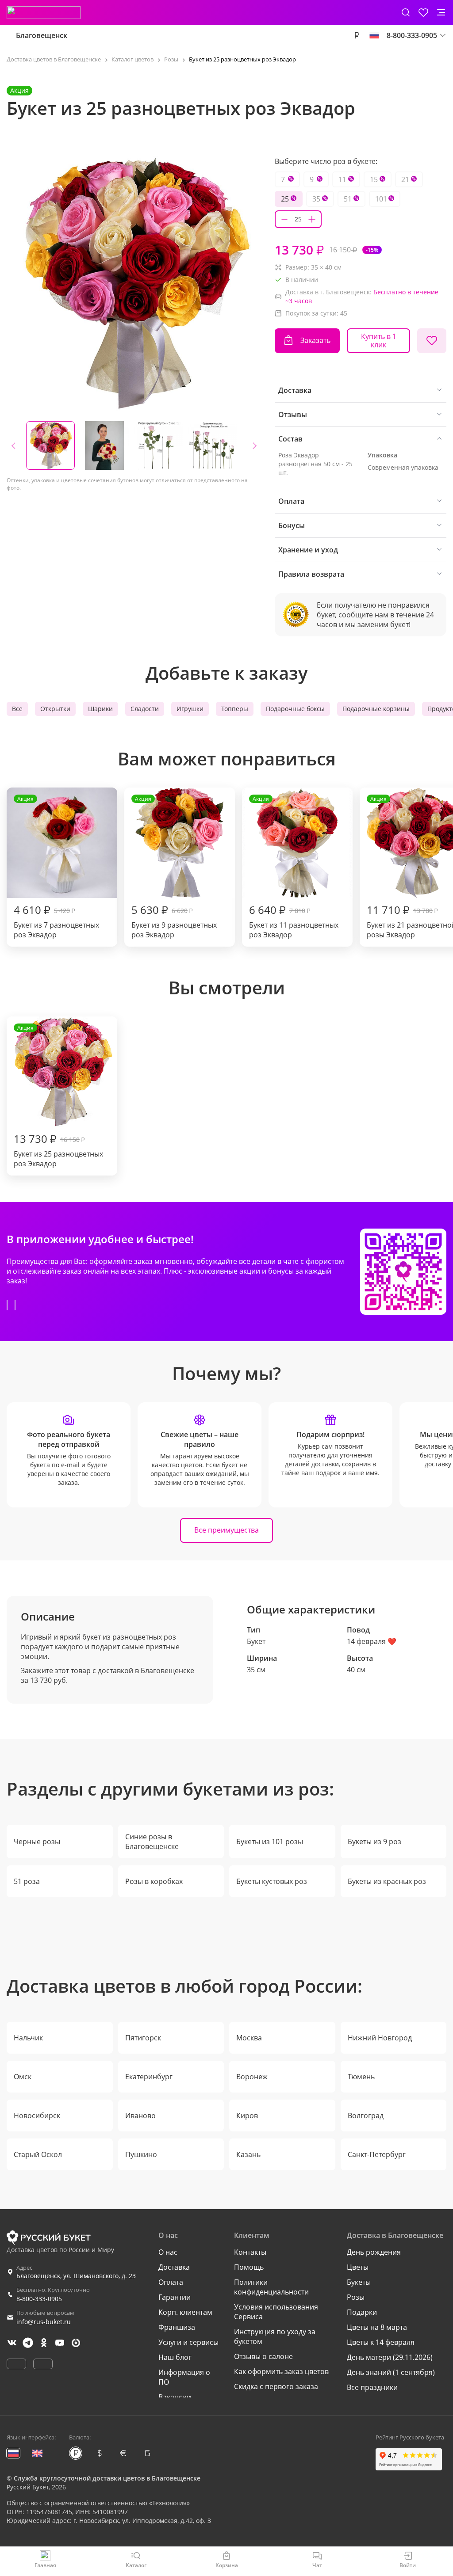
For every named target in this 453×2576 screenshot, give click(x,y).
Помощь (249, 2267)
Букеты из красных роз (387, 1881)
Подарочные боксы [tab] (295, 709)
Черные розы (37, 1842)
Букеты (359, 2282)
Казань (248, 2154)
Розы (356, 2297)
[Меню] (441, 12)
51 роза (27, 1881)
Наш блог (175, 2357)
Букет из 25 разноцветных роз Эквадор (58, 1096)
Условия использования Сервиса (276, 2312)
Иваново (140, 2116)
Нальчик (28, 2038)
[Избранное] (423, 12)
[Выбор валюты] (357, 35)
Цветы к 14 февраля (381, 2342)
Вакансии (175, 2397)
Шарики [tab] (100, 709)
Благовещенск (42, 35)
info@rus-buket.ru (44, 2322)
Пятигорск (143, 2038)
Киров (247, 2116)
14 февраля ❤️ (372, 1641)
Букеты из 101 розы (270, 1842)
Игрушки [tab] (190, 709)
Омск (23, 2077)
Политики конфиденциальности (271, 2287)
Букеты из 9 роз (374, 1842)
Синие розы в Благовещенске (152, 1842)
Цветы (358, 2267)
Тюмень (361, 2077)
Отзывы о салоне (263, 2356)
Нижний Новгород (380, 2038)
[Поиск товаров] (406, 12)
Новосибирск (37, 2116)
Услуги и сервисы (188, 2342)
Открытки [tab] (55, 709)
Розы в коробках (154, 1881)
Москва (249, 2038)
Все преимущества (226, 1530)
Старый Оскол (38, 2154)
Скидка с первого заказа (276, 2386)
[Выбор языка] (374, 35)
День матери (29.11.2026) (390, 2357)
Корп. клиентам (185, 2312)
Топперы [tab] (235, 709)
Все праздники (372, 2387)
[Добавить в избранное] (432, 341)
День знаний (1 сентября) (391, 2372)
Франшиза (177, 2327)
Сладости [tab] (145, 709)
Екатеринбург (149, 2077)
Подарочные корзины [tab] (376, 709)
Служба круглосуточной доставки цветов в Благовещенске (107, 2478)
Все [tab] (17, 709)
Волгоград (366, 2116)
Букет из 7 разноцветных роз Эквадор (56, 867)
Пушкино (141, 2154)
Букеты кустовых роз (272, 1881)
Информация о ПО (184, 2377)
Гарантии (175, 2297)
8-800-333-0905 (39, 2299)
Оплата (171, 2282)
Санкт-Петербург (377, 2154)
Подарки (362, 2312)
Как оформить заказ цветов (281, 2371)
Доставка (174, 2267)
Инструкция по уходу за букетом (275, 2336)
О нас (168, 2252)
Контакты (250, 2252)
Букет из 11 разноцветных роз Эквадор (294, 867)
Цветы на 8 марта (377, 2327)
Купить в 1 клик (379, 341)
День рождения (374, 2252)
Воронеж (252, 2077)
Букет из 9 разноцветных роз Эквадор (174, 867)
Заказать (315, 340)
